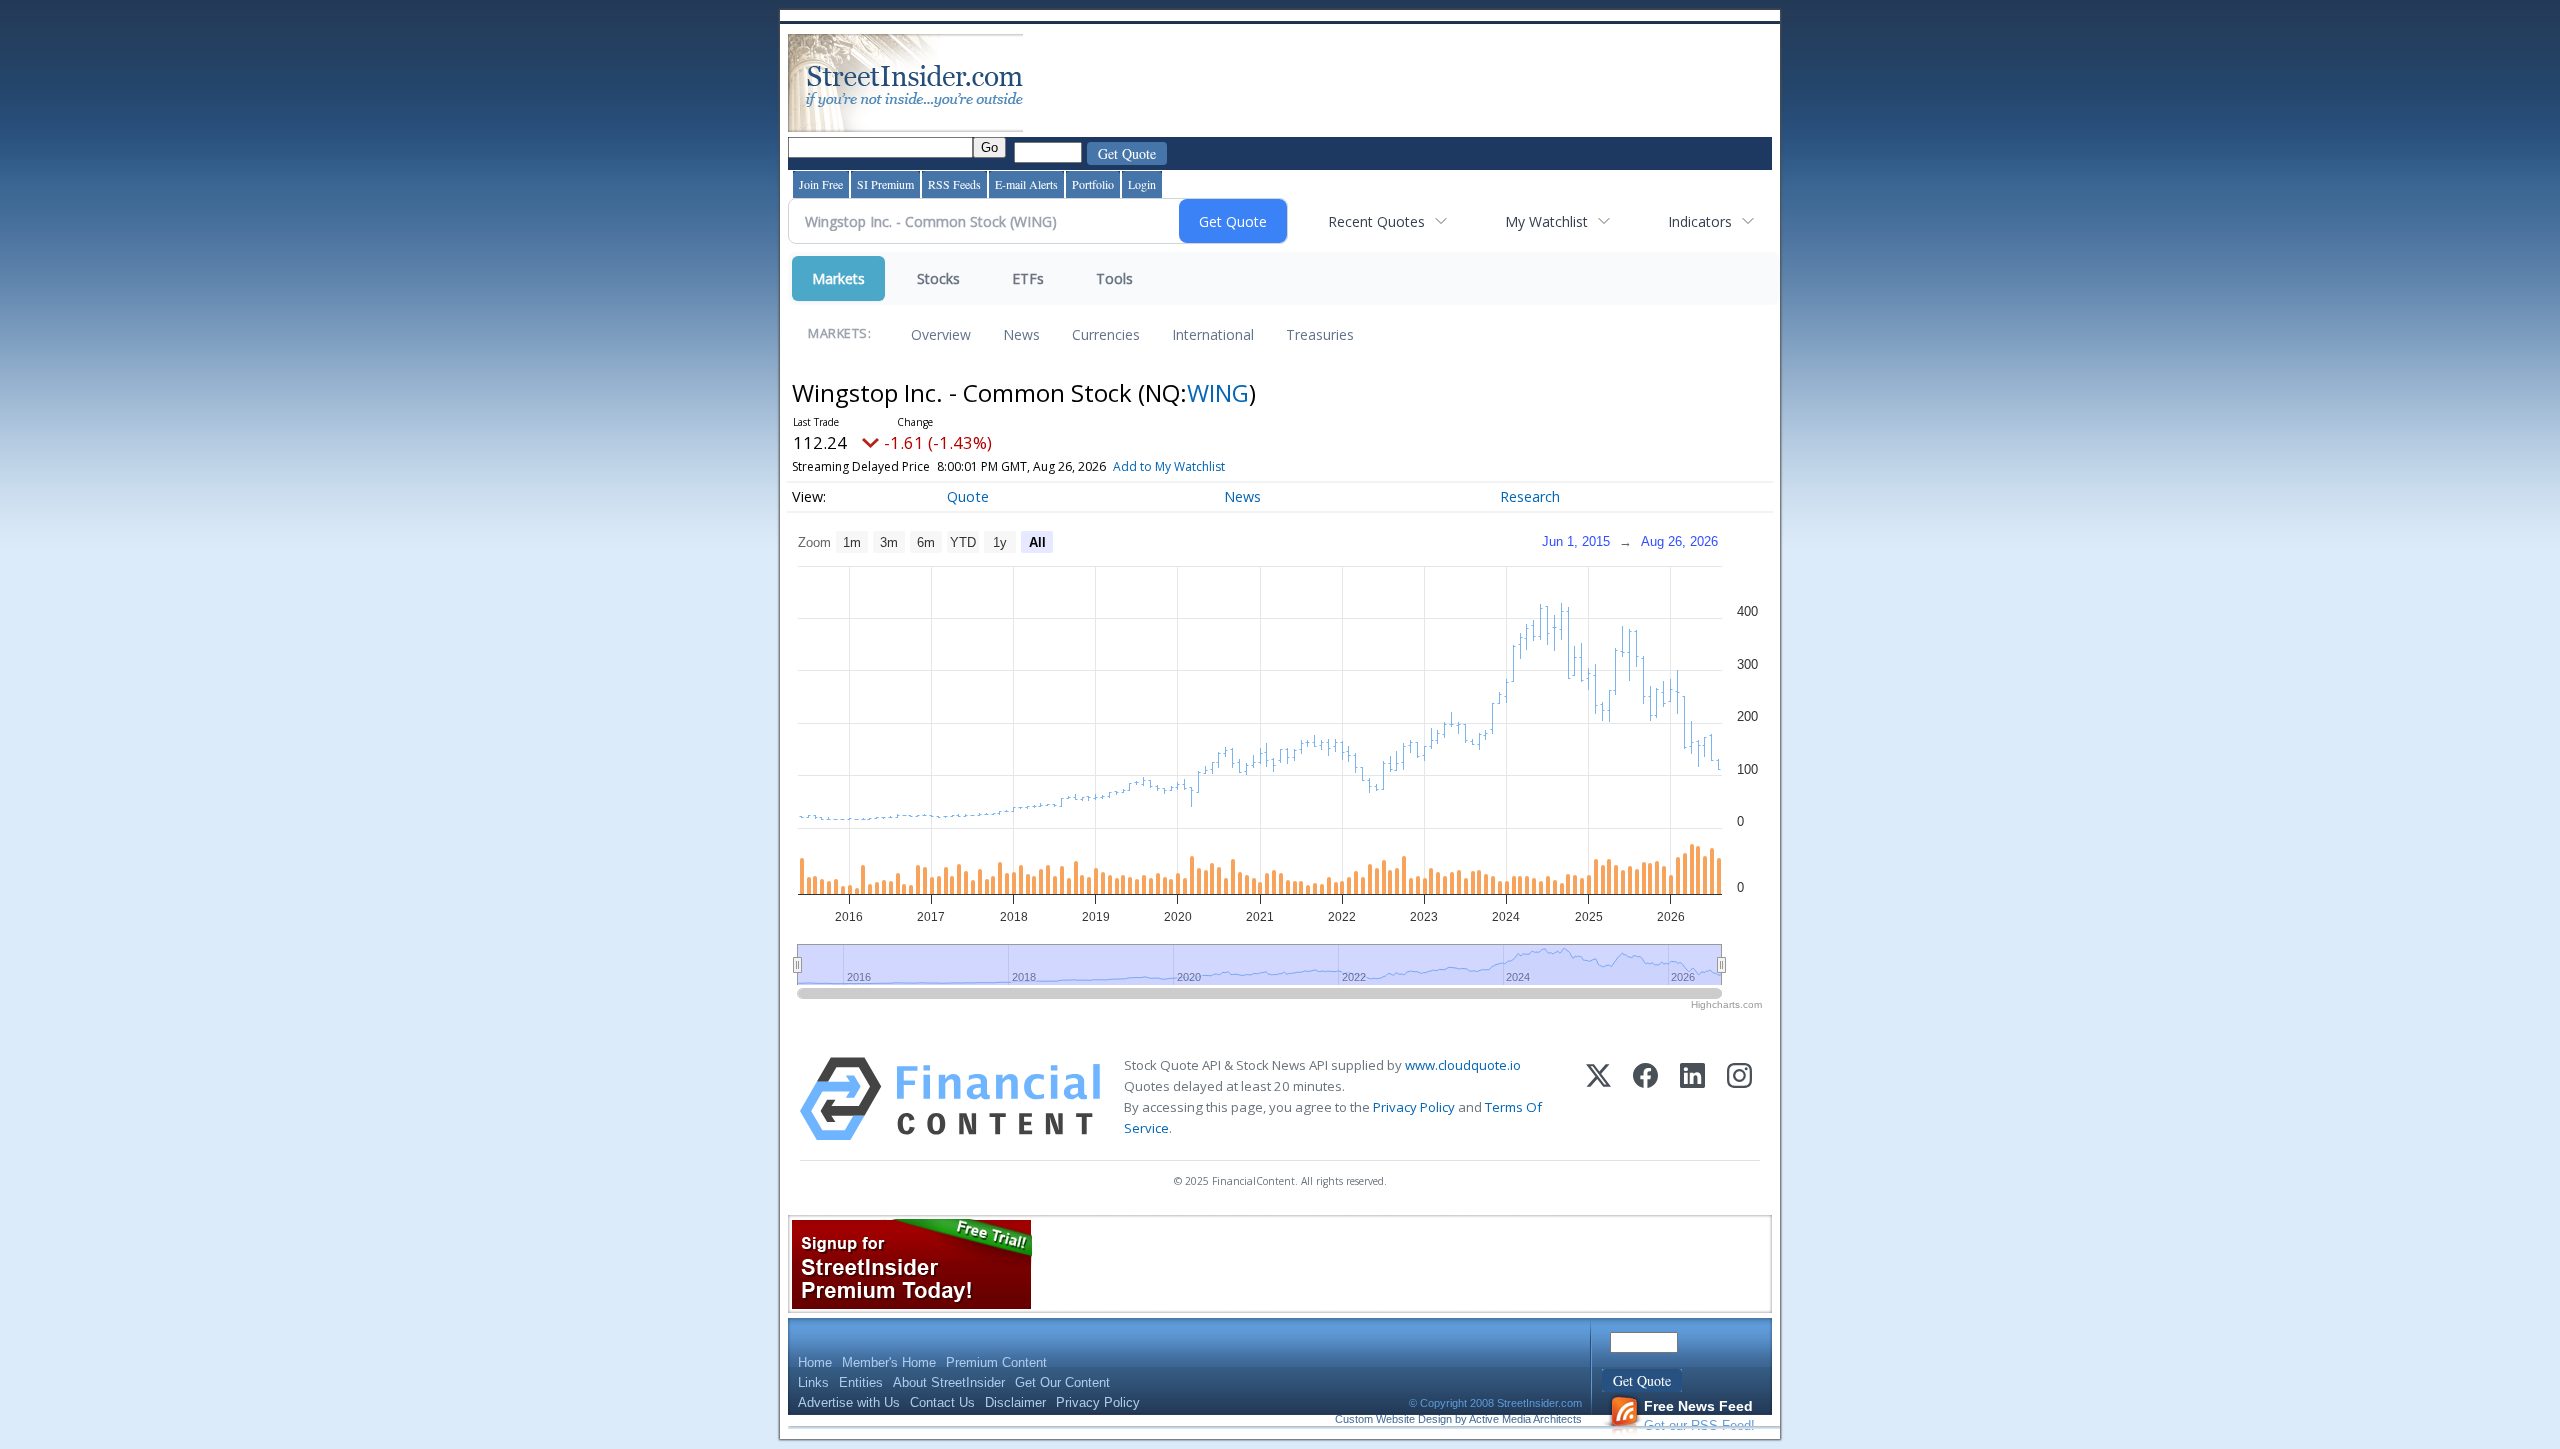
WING (1218, 392)
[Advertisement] (1391, 83)
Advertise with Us (849, 1402)
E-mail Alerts (1026, 184)
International (1213, 334)
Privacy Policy (1414, 1107)
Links (813, 1382)
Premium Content (996, 1362)
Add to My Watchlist (1169, 466)
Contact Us (942, 1402)
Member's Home (889, 1362)
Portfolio (1093, 184)
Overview (941, 334)
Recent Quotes (1376, 221)
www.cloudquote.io (1463, 1065)
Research (1530, 496)
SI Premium (885, 184)
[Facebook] (1645, 1099)
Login (1142, 184)
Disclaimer (1015, 1402)
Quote (968, 496)
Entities (861, 1382)
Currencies (1106, 334)
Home (815, 1362)
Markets (838, 278)
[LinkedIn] (1692, 1099)
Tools (1114, 278)
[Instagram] (1739, 1099)
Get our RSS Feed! (1699, 1415)
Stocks (938, 278)
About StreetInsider (949, 1382)
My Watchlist (1546, 221)
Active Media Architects (1525, 1419)
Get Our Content (1062, 1382)
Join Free (821, 184)
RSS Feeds (954, 184)
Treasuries (1320, 334)
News (1021, 334)
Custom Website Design (1393, 1419)
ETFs (1028, 278)
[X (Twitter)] (1598, 1099)
